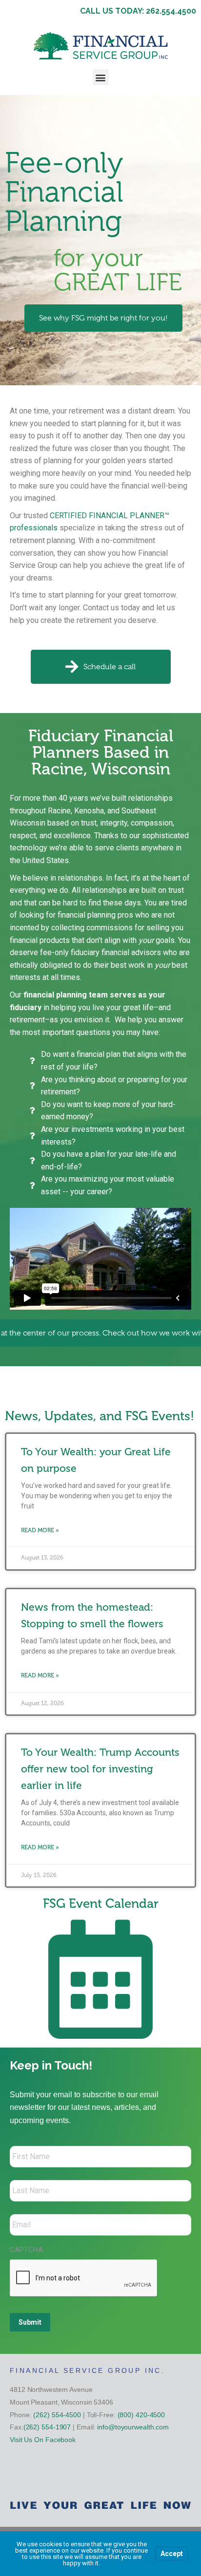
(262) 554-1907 (47, 2427)
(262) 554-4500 (57, 2415)
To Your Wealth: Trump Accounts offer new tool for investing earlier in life (100, 1769)
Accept (172, 2554)
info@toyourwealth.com (133, 2427)
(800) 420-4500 (141, 2415)
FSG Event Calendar (101, 1904)
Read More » (40, 1530)
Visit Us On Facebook (43, 2440)
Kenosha (89, 811)
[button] (101, 77)
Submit (30, 2322)
